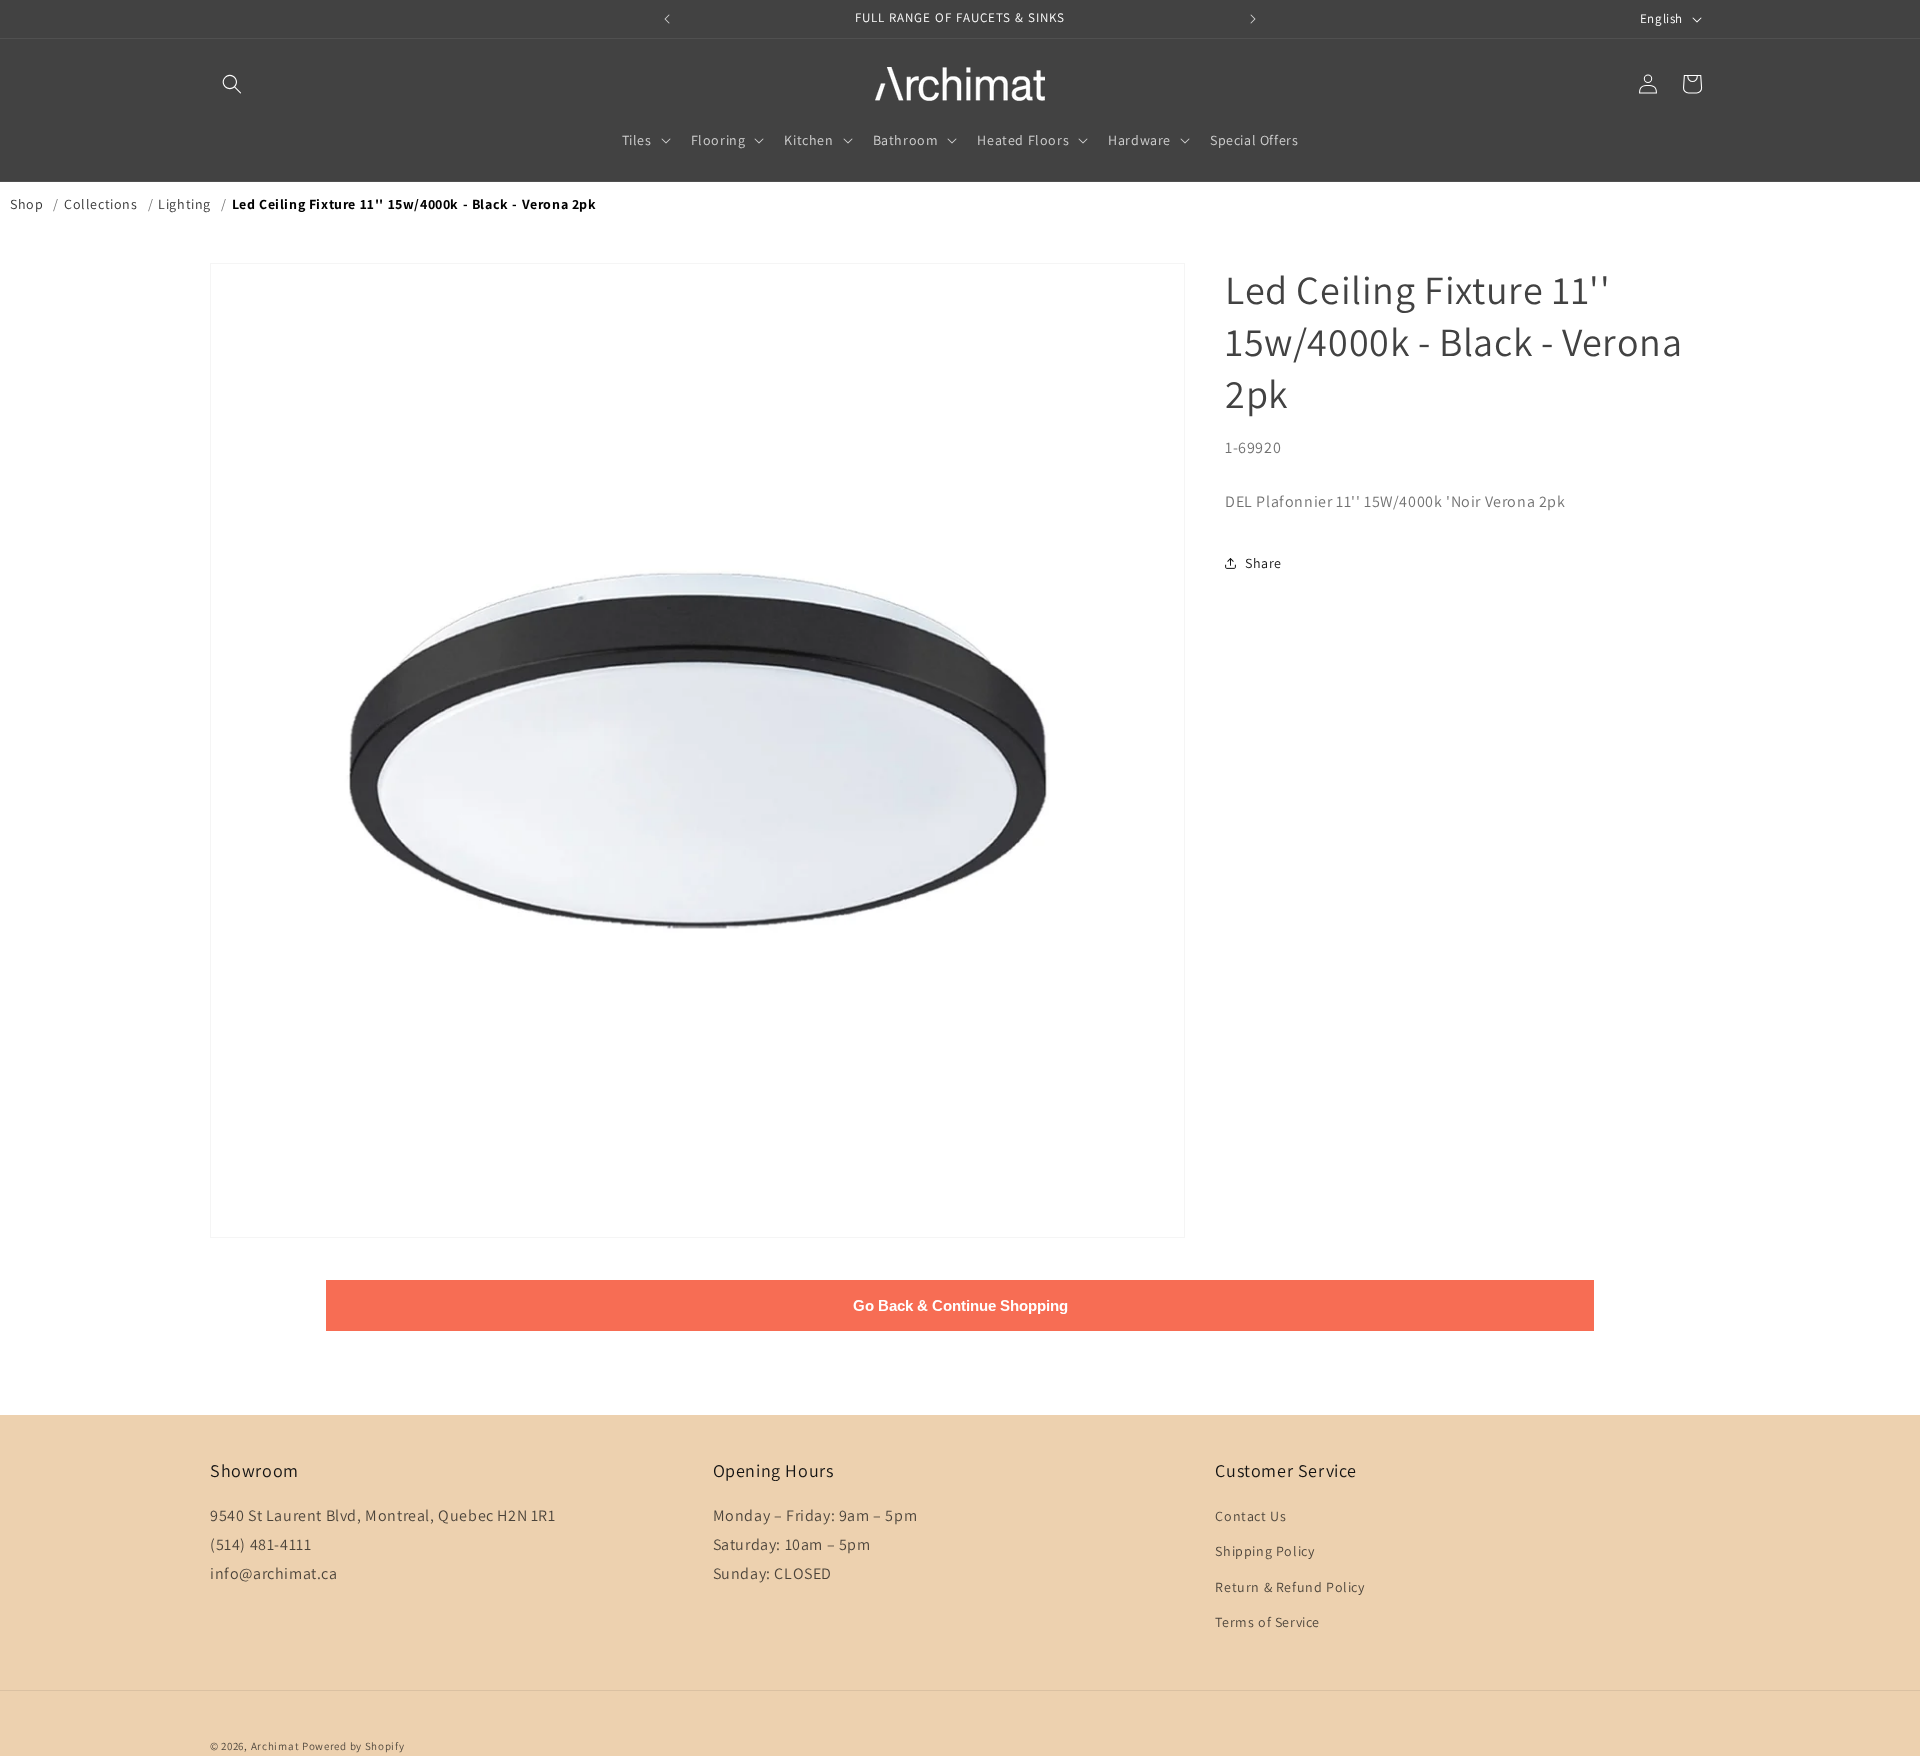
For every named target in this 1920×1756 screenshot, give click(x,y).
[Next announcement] (1253, 19)
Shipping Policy (1264, 1551)
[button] (232, 84)
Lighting (184, 204)
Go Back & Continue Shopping (960, 1305)
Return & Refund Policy (1289, 1587)
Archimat (275, 1746)
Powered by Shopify (353, 1746)
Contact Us (1250, 1516)
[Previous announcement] (667, 19)
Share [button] (1263, 563)
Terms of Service (1267, 1622)
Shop (26, 204)
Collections (101, 204)
